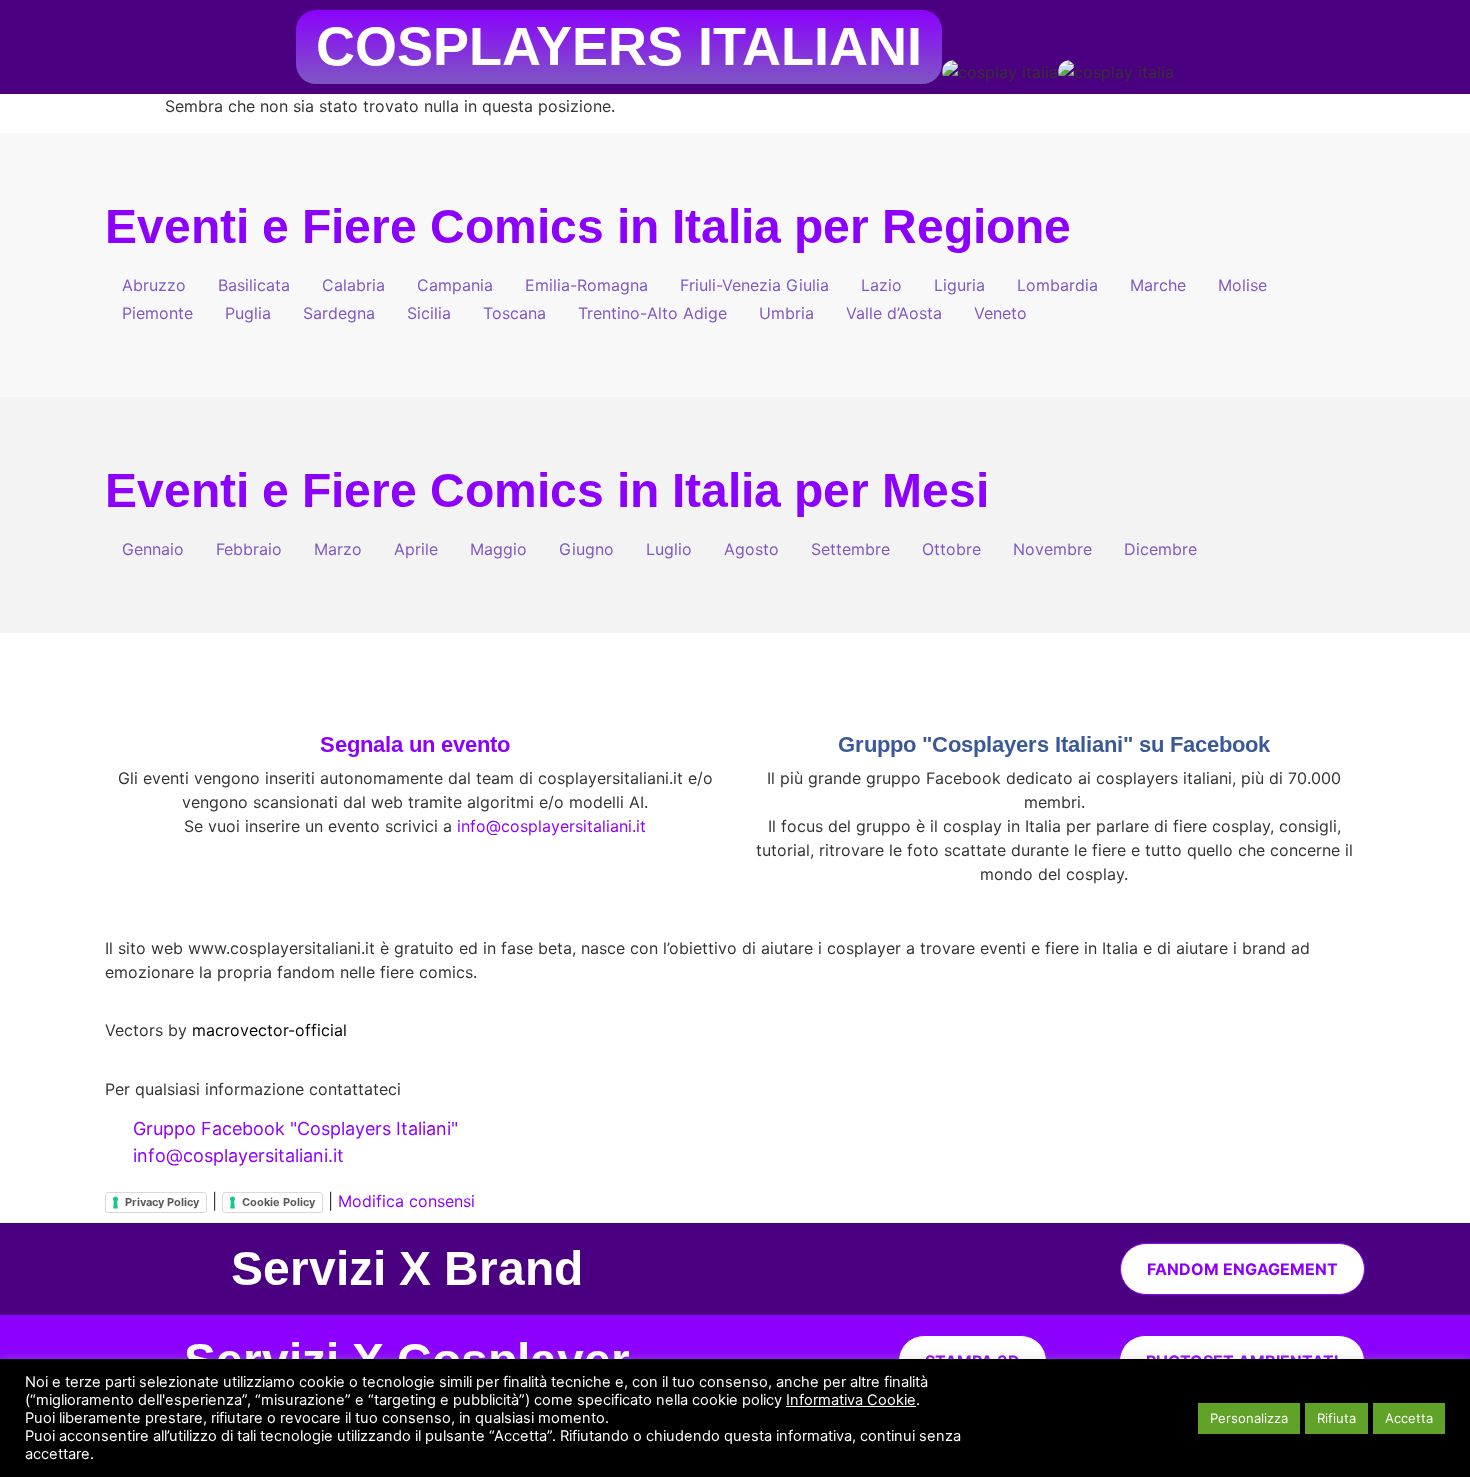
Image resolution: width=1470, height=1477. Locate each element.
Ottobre (951, 549)
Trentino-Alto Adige (652, 313)
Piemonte (157, 313)
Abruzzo (154, 285)
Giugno (586, 549)
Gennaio (153, 549)
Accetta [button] (1409, 1418)
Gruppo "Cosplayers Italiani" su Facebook (1054, 744)
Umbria (786, 313)
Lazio (881, 285)
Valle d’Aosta (894, 313)
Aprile (416, 549)
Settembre (850, 549)
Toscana (514, 313)
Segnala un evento (415, 744)
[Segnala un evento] (415, 698)
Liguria (959, 285)
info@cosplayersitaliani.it (551, 826)
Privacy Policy (162, 1202)
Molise (1242, 285)
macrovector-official (269, 1030)
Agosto (751, 549)
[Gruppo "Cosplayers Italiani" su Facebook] (1054, 698)
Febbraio (249, 549)
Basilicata (254, 285)
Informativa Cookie (851, 1400)
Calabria (353, 285)
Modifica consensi (406, 1201)
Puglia (248, 313)
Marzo (338, 549)
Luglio (669, 549)
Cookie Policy (278, 1202)
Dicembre (1160, 549)
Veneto (1000, 313)
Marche (1158, 285)
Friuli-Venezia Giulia (754, 285)
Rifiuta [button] (1336, 1418)
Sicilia (429, 313)
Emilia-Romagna (586, 285)
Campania (455, 285)
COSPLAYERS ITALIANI (619, 46)
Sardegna (339, 313)
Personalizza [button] (1249, 1418)
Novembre (1052, 549)
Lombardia (1057, 285)
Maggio (498, 549)
